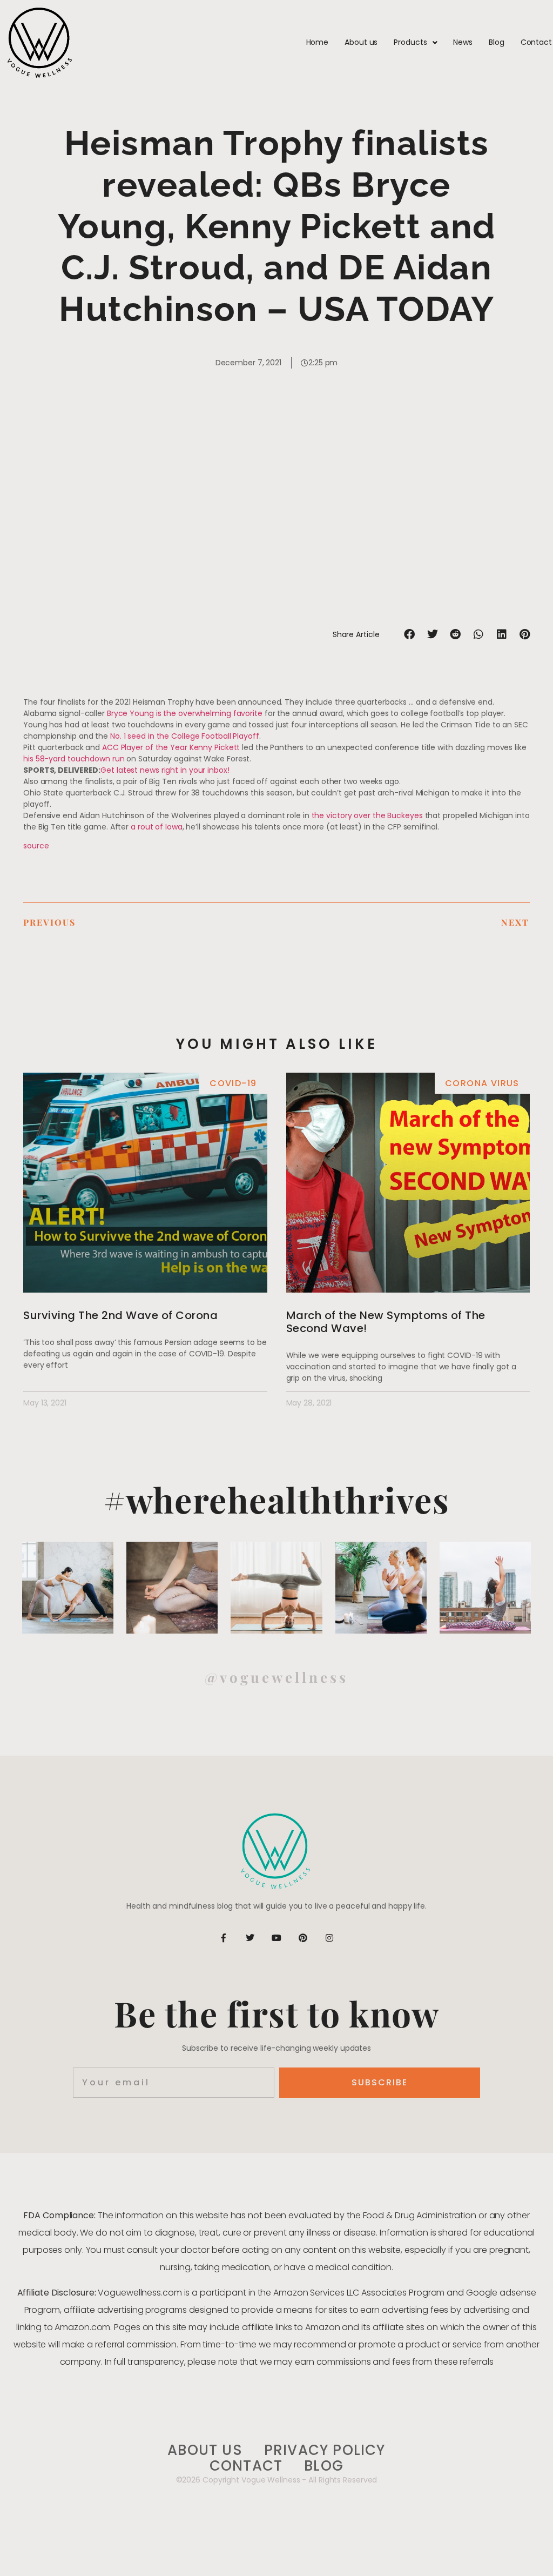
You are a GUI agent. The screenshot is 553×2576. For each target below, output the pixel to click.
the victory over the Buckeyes (367, 815)
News (463, 42)
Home (318, 42)
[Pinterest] (303, 1938)
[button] (410, 635)
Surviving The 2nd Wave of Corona (120, 1315)
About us (361, 42)
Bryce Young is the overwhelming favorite (185, 713)
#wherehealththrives (277, 1499)
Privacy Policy (325, 2450)
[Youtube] (276, 1938)
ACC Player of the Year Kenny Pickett (171, 747)
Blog (497, 42)
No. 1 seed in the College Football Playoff (185, 736)
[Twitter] (250, 1938)
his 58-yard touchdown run (74, 759)
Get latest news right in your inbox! (165, 770)
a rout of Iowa (157, 827)
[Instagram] (329, 1938)
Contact (536, 42)
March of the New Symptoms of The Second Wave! (386, 1322)
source (36, 846)
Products (410, 42)
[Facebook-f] (224, 1938)
